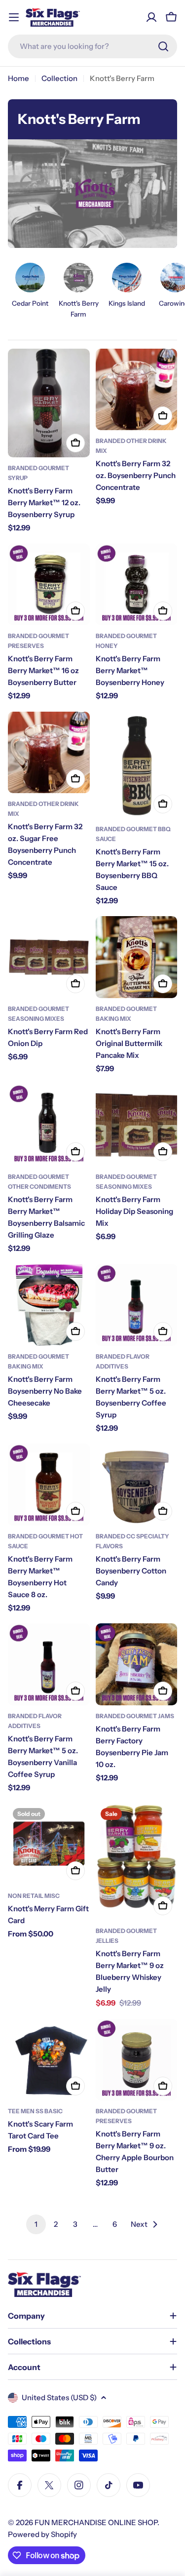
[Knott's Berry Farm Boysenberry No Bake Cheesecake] (49, 1305)
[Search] (163, 46)
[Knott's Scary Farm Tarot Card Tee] (49, 2060)
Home (18, 78)
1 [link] (36, 2224)
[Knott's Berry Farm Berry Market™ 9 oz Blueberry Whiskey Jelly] (137, 1861)
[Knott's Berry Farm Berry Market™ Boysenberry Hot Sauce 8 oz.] (49, 1485)
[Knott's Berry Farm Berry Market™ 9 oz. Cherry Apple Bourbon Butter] (137, 2060)
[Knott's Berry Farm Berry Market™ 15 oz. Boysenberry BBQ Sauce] (137, 765)
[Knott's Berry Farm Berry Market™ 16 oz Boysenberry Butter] (49, 585)
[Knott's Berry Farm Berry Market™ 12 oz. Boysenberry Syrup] (49, 403)
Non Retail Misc (34, 1896)
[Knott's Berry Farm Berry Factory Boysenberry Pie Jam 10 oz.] (137, 1664)
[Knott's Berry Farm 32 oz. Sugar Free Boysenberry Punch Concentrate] (49, 753)
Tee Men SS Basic (35, 2111)
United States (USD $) (59, 2397)
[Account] (151, 17)
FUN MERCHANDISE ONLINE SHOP (96, 2522)
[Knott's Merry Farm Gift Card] (49, 1844)
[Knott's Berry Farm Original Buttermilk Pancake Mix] (137, 957)
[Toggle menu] (14, 17)
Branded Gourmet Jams (135, 1716)
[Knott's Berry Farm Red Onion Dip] (49, 957)
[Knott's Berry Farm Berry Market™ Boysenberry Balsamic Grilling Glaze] (49, 1125)
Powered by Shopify (42, 2534)
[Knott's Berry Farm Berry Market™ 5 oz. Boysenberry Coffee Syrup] (137, 1305)
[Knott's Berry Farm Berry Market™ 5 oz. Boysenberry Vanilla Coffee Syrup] (49, 1664)
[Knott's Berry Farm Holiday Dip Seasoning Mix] (137, 1125)
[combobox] (92, 46)
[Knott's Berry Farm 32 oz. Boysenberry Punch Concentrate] (137, 390)
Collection (59, 78)
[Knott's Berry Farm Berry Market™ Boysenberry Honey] (137, 585)
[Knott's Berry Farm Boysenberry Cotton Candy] (137, 1485)
